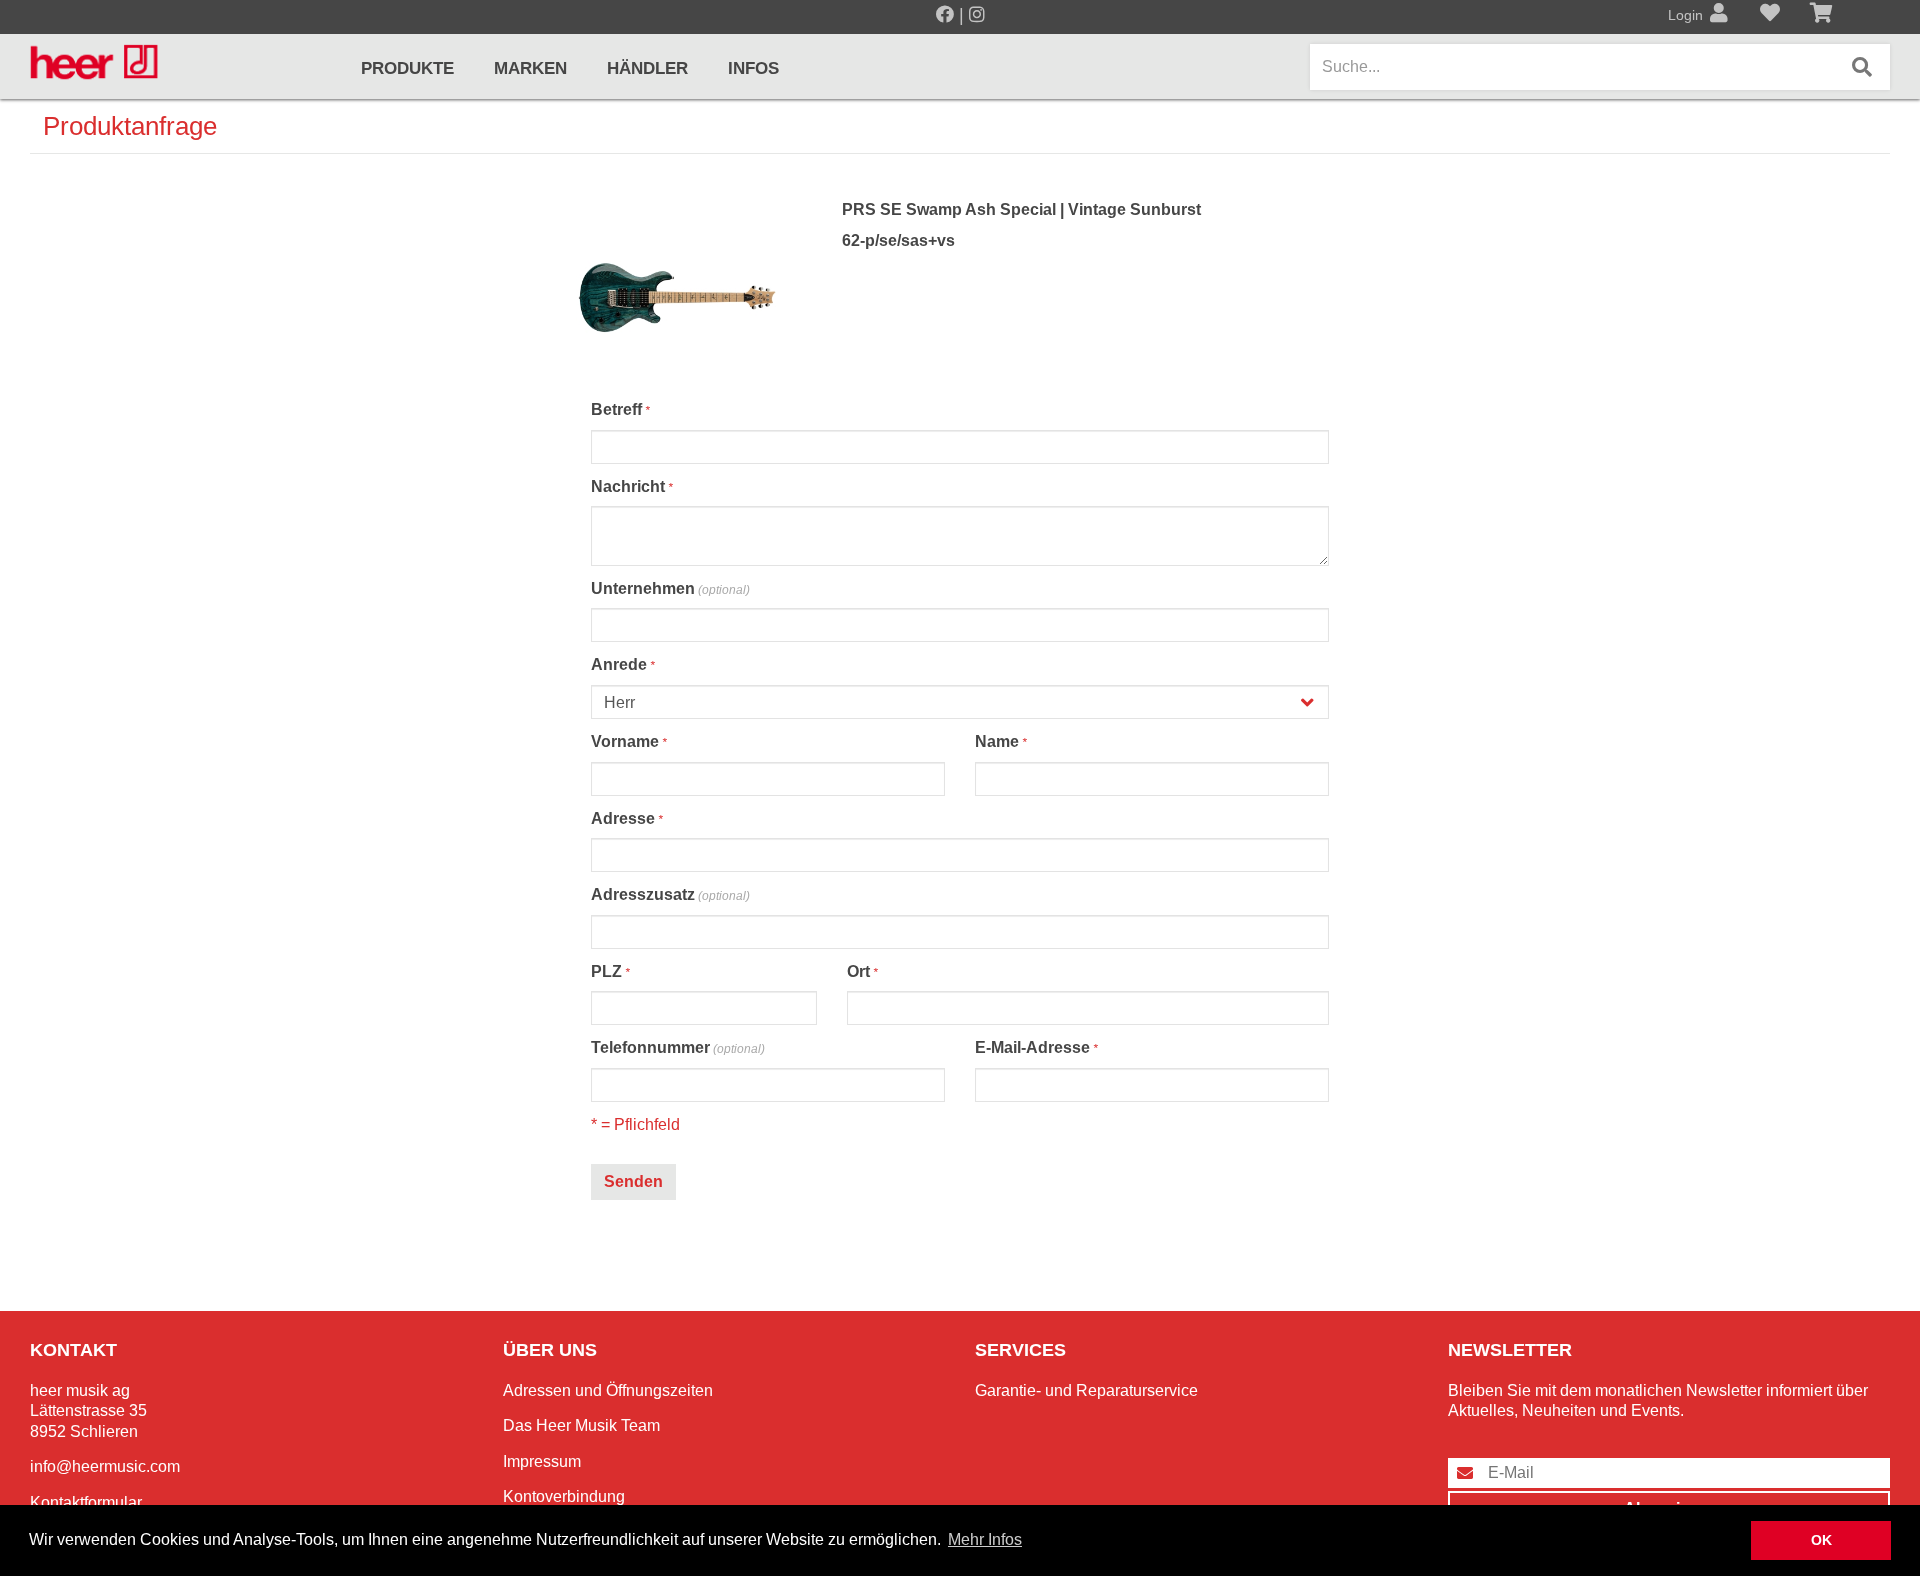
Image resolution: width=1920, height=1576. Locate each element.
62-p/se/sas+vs (898, 240)
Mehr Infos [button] (985, 1539)
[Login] (1719, 15)
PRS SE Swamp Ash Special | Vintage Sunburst (1021, 209)
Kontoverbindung (564, 1496)
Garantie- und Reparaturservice (1086, 1390)
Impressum (542, 1461)
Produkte (407, 68)
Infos (753, 68)
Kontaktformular (86, 1502)
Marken (530, 68)
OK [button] (1821, 1540)
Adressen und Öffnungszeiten (608, 1390)
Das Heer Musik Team (581, 1425)
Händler (647, 68)
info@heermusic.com (105, 1466)
